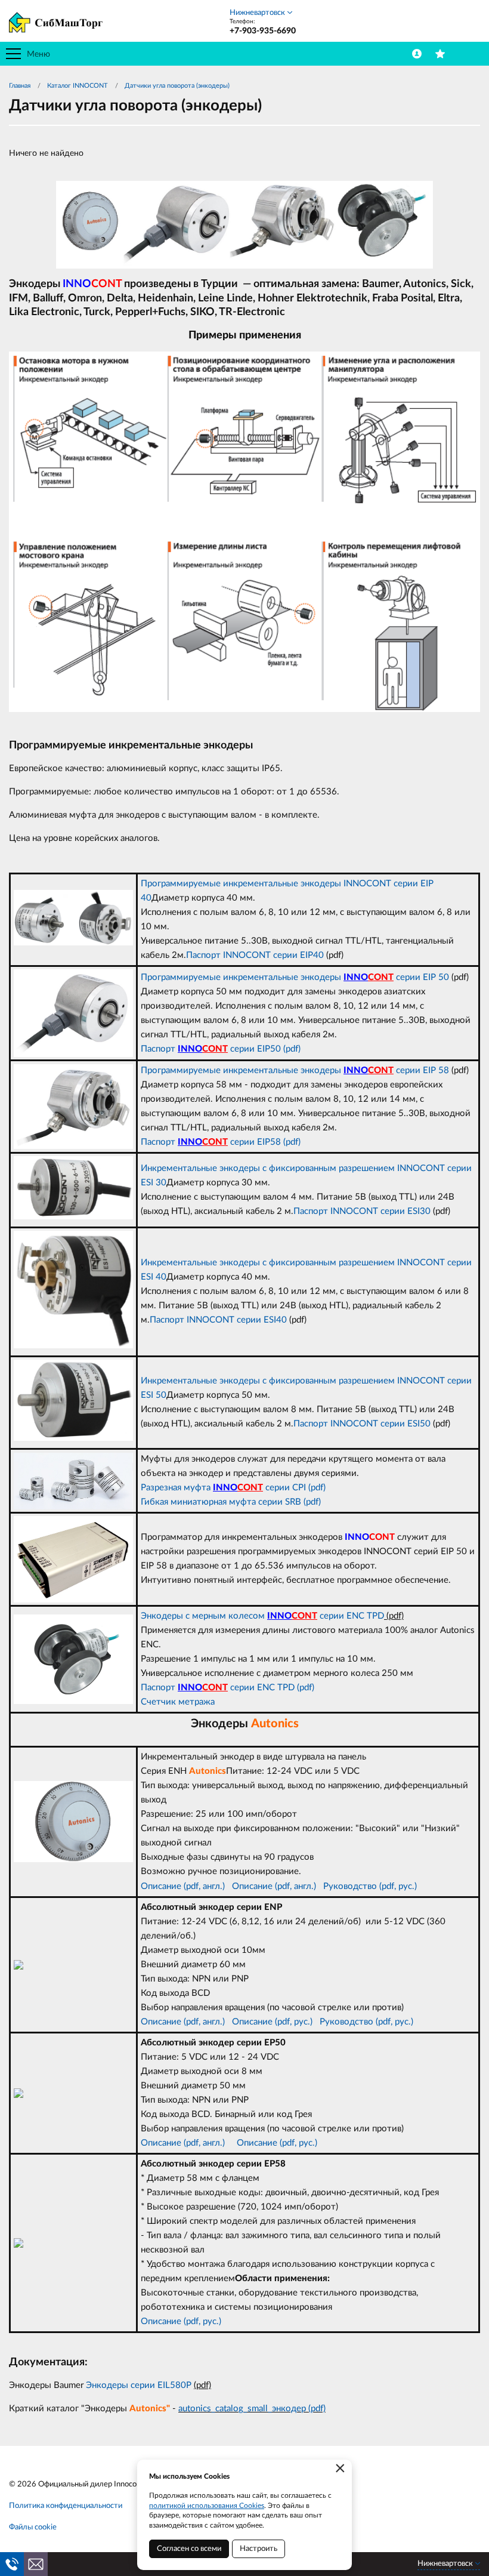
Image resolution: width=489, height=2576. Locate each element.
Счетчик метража (178, 1702)
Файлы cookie (33, 2527)
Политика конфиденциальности (66, 2506)
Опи (241, 1886)
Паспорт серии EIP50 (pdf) (221, 1049)
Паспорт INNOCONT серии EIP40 (255, 955)
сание (261, 1886)
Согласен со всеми (189, 2549)
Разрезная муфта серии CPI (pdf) (233, 1488)
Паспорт (159, 1688)
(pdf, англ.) (294, 1886)
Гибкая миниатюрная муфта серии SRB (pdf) (231, 1502)
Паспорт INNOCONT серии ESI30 (362, 1211)
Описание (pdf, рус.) (272, 2022)
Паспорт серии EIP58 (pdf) (221, 1142)
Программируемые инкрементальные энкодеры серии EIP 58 (295, 1070)
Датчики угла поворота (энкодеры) (177, 86)
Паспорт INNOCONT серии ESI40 (218, 1320)
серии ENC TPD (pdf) (258, 1688)
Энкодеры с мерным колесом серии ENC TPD (262, 1616)
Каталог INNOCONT (78, 86)
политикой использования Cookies (207, 2506)
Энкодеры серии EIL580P (140, 2385)
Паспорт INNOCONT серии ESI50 (362, 1424)
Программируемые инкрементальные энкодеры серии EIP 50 (295, 977)
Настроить (259, 2549)
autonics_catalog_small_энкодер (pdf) (252, 2409)
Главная (20, 86)
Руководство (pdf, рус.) (370, 1886)
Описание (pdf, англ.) (183, 1886)
